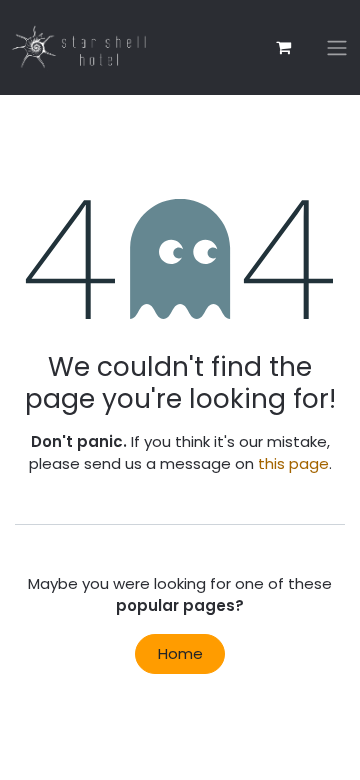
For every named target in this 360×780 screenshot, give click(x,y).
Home (180, 653)
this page (293, 463)
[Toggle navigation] (337, 47)
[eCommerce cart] (283, 47)
